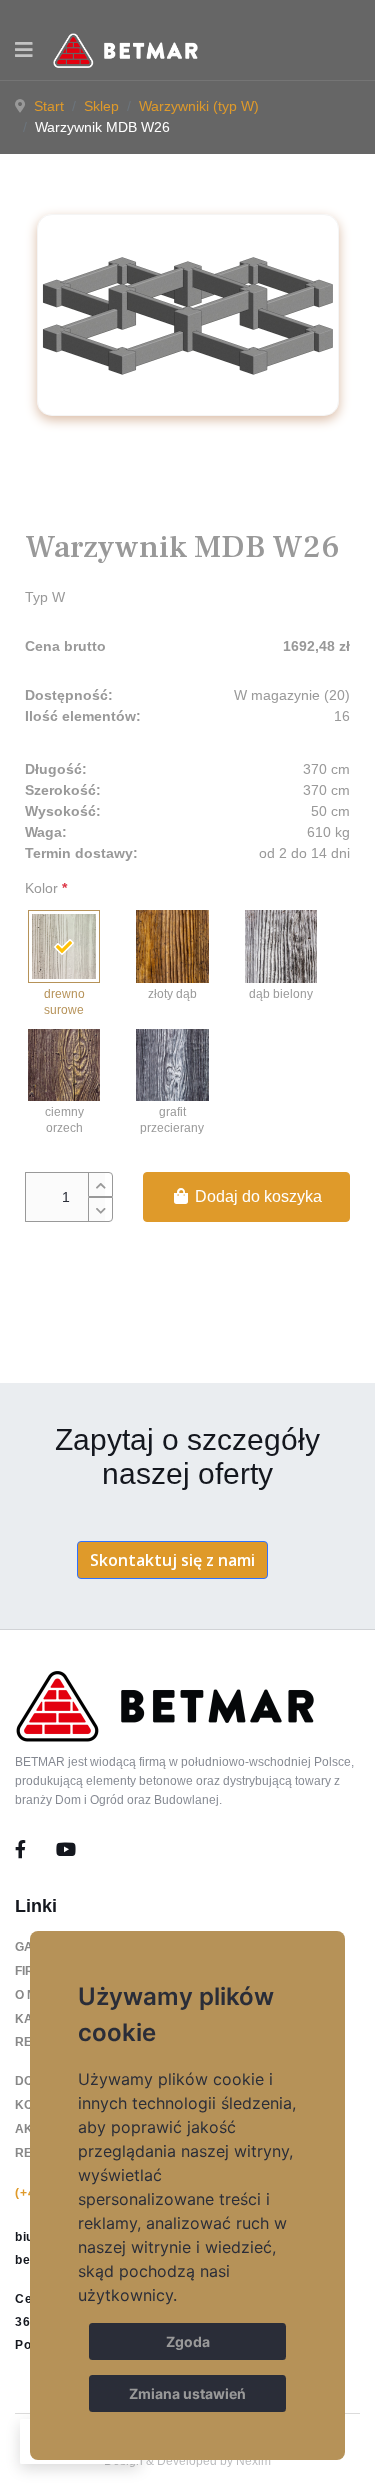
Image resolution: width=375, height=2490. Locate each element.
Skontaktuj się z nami (172, 1560)
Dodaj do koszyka (256, 1196)
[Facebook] (35, 1850)
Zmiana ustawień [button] (187, 2393)
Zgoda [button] (188, 2341)
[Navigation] (24, 50)
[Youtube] (66, 1850)
